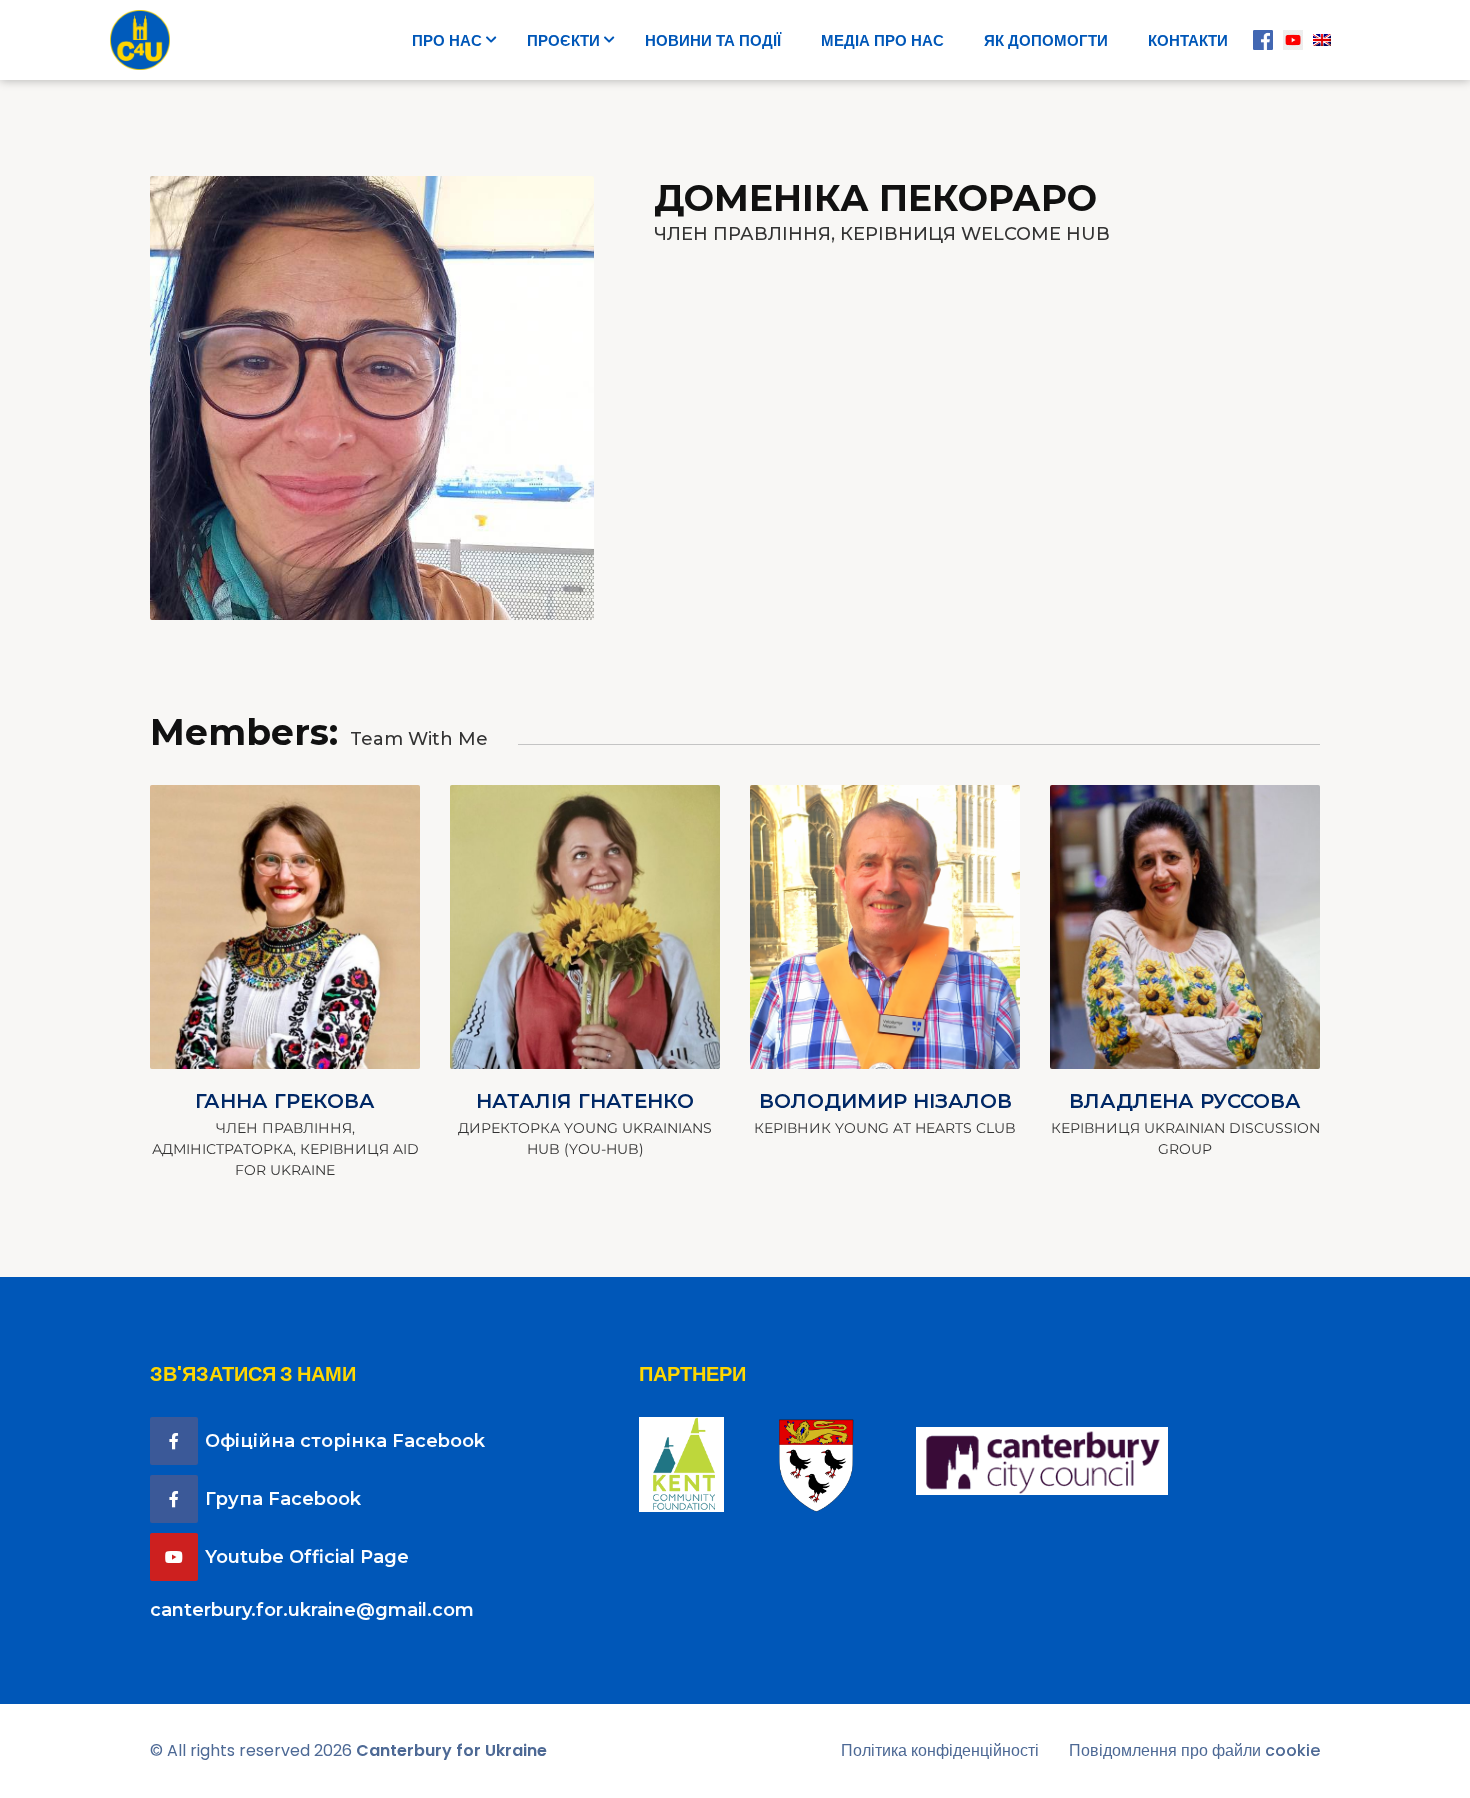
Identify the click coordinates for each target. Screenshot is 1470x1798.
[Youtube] (174, 1557)
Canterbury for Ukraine (451, 1750)
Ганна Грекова (285, 1101)
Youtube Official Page (307, 1557)
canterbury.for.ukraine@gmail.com (312, 1610)
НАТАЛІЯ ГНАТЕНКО (585, 1101)
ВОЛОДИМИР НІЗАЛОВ (885, 1101)
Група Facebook (283, 1499)
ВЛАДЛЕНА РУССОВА (1185, 1101)
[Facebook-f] (174, 1441)
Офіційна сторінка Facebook (345, 1441)
